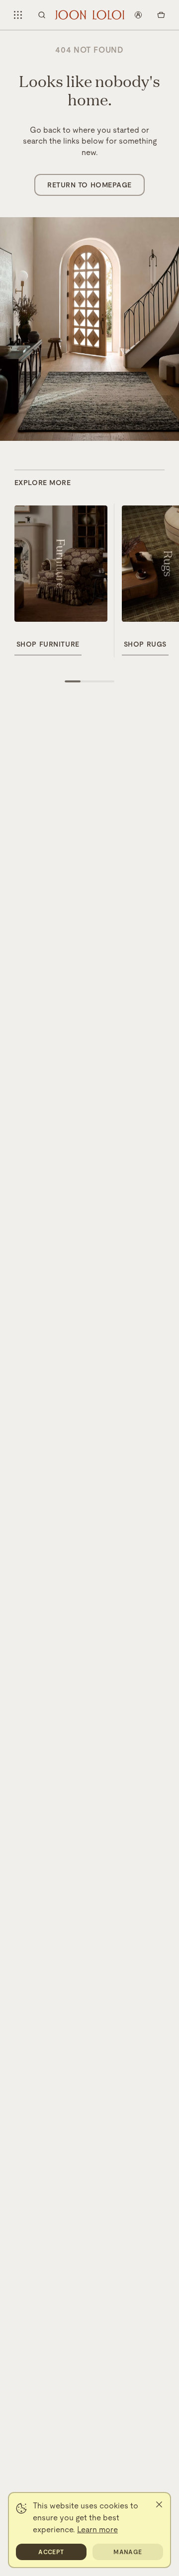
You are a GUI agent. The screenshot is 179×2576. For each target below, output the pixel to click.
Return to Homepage (89, 185)
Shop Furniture (48, 644)
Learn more (97, 2530)
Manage (128, 2552)
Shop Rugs (145, 644)
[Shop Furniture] (61, 564)
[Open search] (42, 15)
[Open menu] (18, 15)
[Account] (138, 15)
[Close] (159, 2504)
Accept (51, 2552)
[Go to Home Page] (89, 15)
